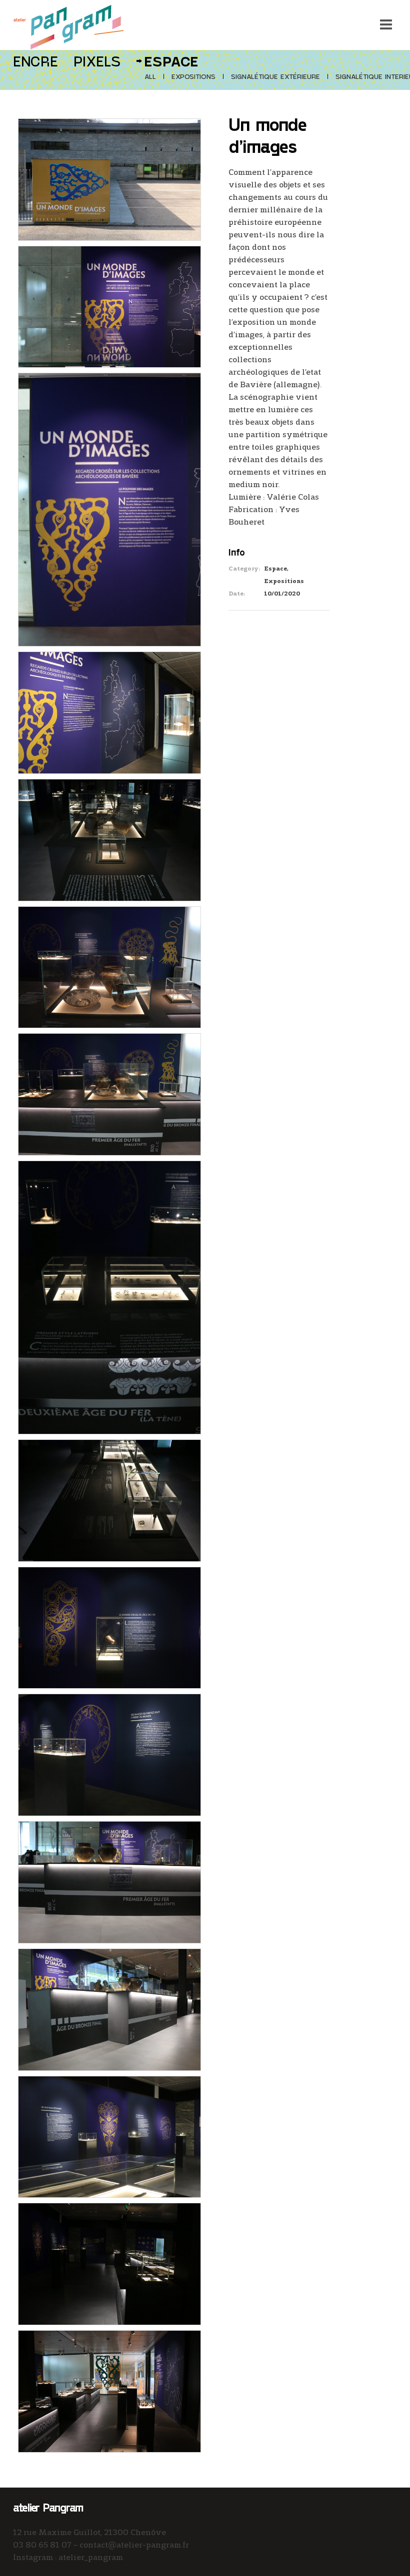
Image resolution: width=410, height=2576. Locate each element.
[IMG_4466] (109, 2389)
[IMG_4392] (109, 508)
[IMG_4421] (109, 1499)
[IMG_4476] (109, 305)
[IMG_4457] (109, 2135)
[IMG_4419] (109, 1296)
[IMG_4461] (109, 2262)
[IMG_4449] (109, 1753)
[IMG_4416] (109, 711)
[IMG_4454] (109, 2008)
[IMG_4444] (109, 1626)
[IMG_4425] (109, 1093)
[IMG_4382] (109, 178)
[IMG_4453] (109, 1880)
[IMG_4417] (109, 966)
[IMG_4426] (109, 838)
